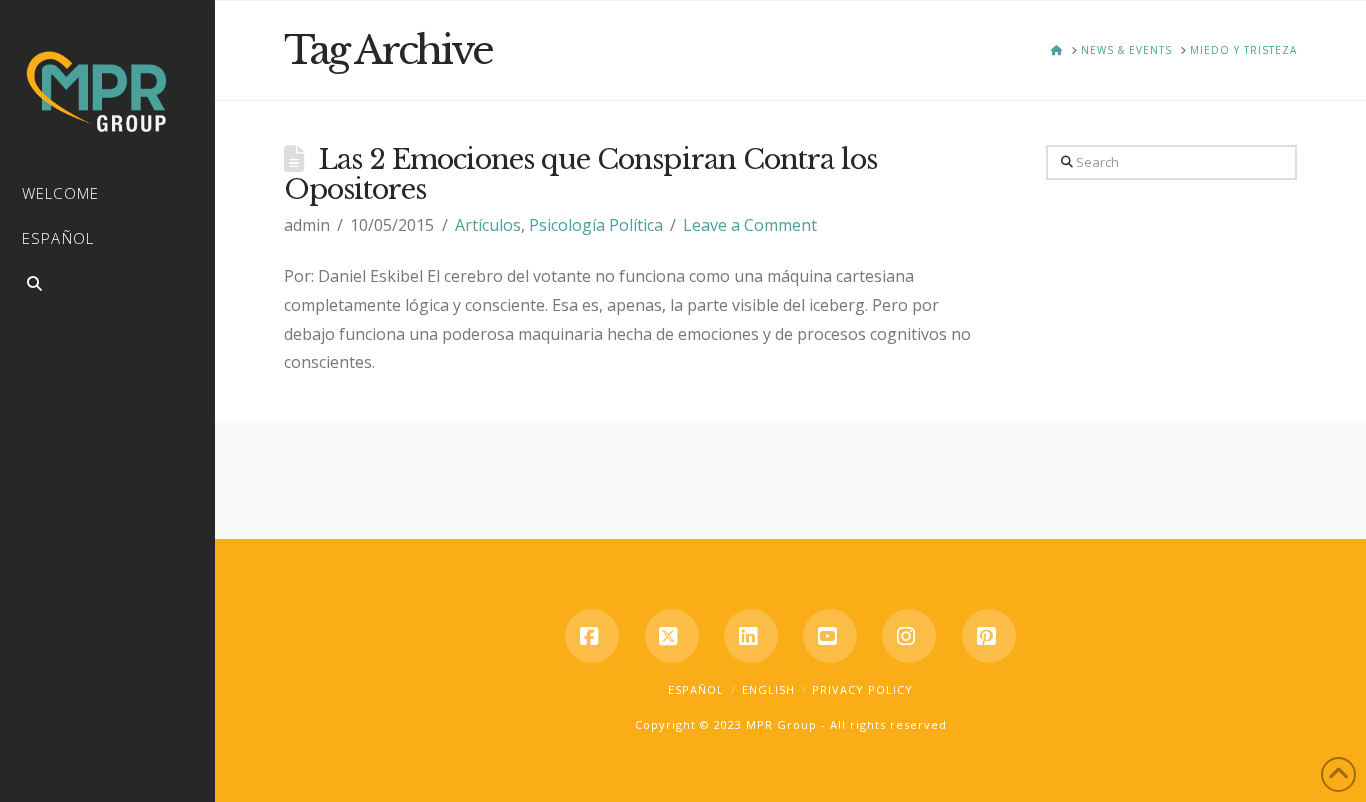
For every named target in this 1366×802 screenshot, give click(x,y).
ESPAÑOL (696, 689)
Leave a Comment (750, 225)
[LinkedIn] (751, 636)
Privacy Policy (862, 689)
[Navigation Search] (107, 286)
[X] (672, 636)
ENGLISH (768, 689)
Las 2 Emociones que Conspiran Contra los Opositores (580, 174)
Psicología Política (596, 225)
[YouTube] (830, 636)
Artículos (488, 225)
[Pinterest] (989, 636)
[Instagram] (909, 636)
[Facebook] (592, 636)
